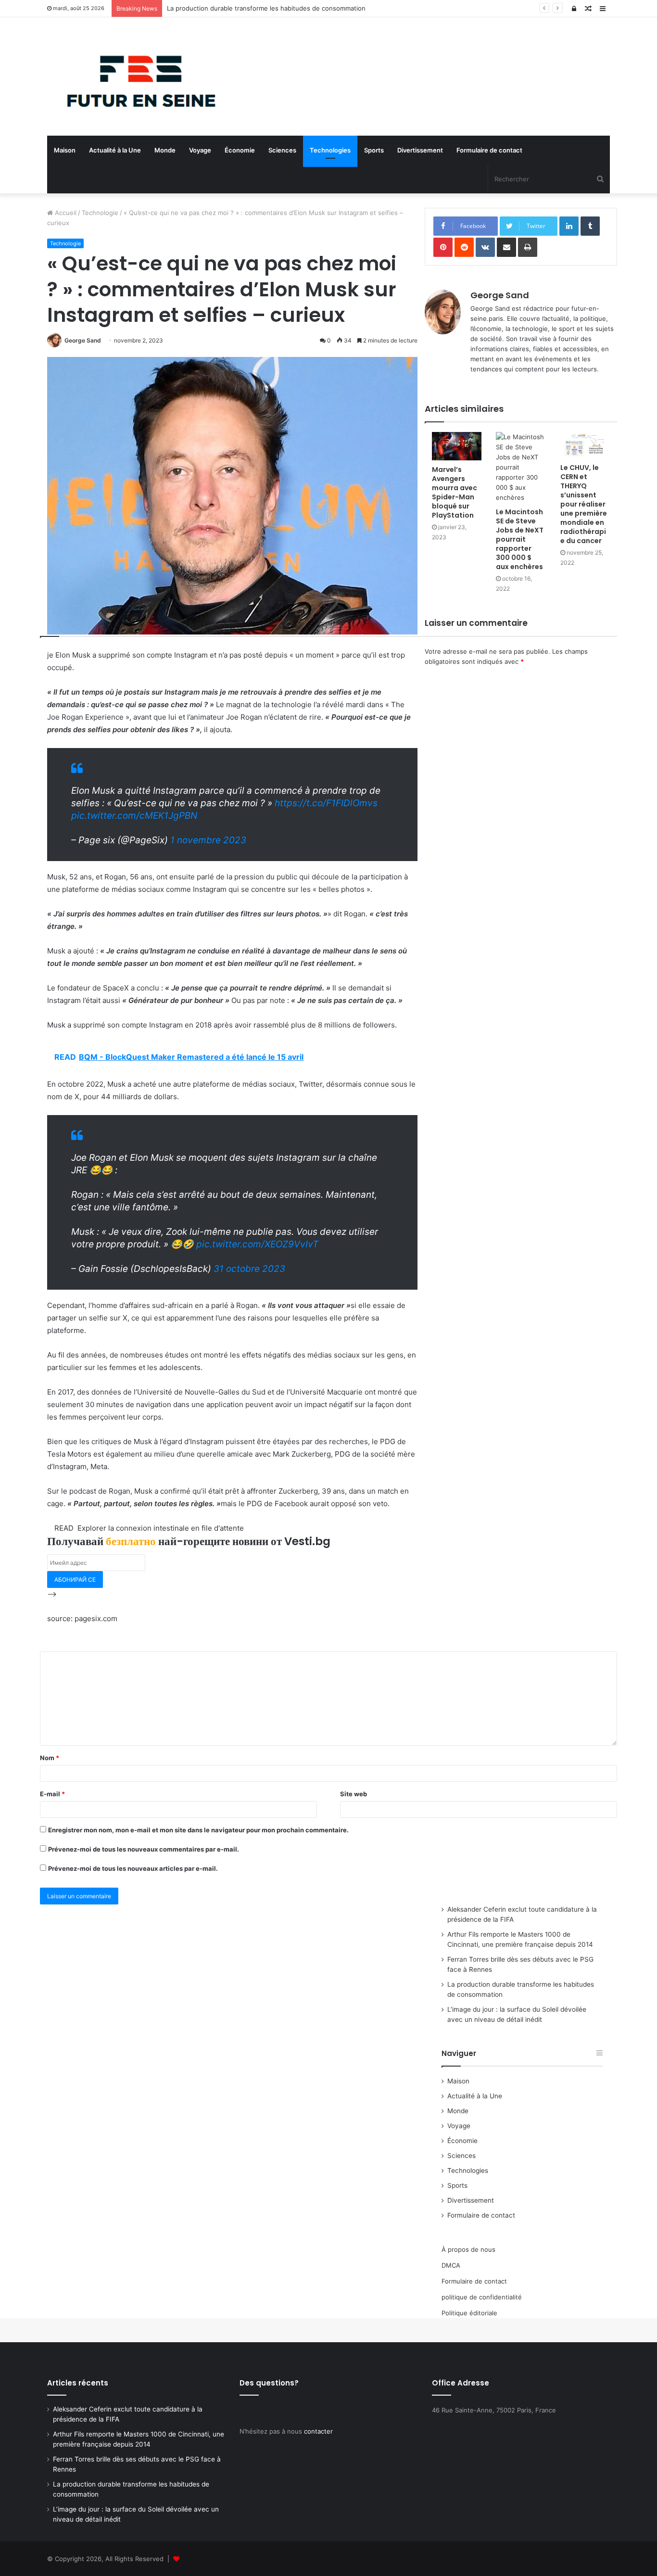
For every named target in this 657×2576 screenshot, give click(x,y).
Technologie (100, 213)
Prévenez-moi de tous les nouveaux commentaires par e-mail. (144, 1849)
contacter (318, 2431)
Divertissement (420, 150)
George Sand (83, 340)
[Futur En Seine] (136, 76)
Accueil (65, 213)
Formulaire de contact (489, 150)
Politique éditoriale (469, 2313)
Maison (65, 150)
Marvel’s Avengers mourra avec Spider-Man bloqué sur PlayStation (455, 492)
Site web (354, 1794)
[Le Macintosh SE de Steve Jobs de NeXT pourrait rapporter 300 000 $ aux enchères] (521, 467)
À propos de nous (468, 2249)
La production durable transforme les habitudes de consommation (266, 8)
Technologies (330, 150)
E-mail (52, 1794)
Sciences (282, 150)
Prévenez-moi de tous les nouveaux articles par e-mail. (133, 1868)
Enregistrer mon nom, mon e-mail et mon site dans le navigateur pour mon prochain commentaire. (198, 1830)
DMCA (451, 2265)
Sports (374, 150)
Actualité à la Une (115, 150)
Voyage (200, 150)
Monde (165, 150)
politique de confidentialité (482, 2297)
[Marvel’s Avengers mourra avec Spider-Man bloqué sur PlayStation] (457, 446)
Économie (240, 150)
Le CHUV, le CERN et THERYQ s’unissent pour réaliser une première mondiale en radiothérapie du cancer (584, 504)
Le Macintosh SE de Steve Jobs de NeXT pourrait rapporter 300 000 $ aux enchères (520, 539)
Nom (50, 1758)
